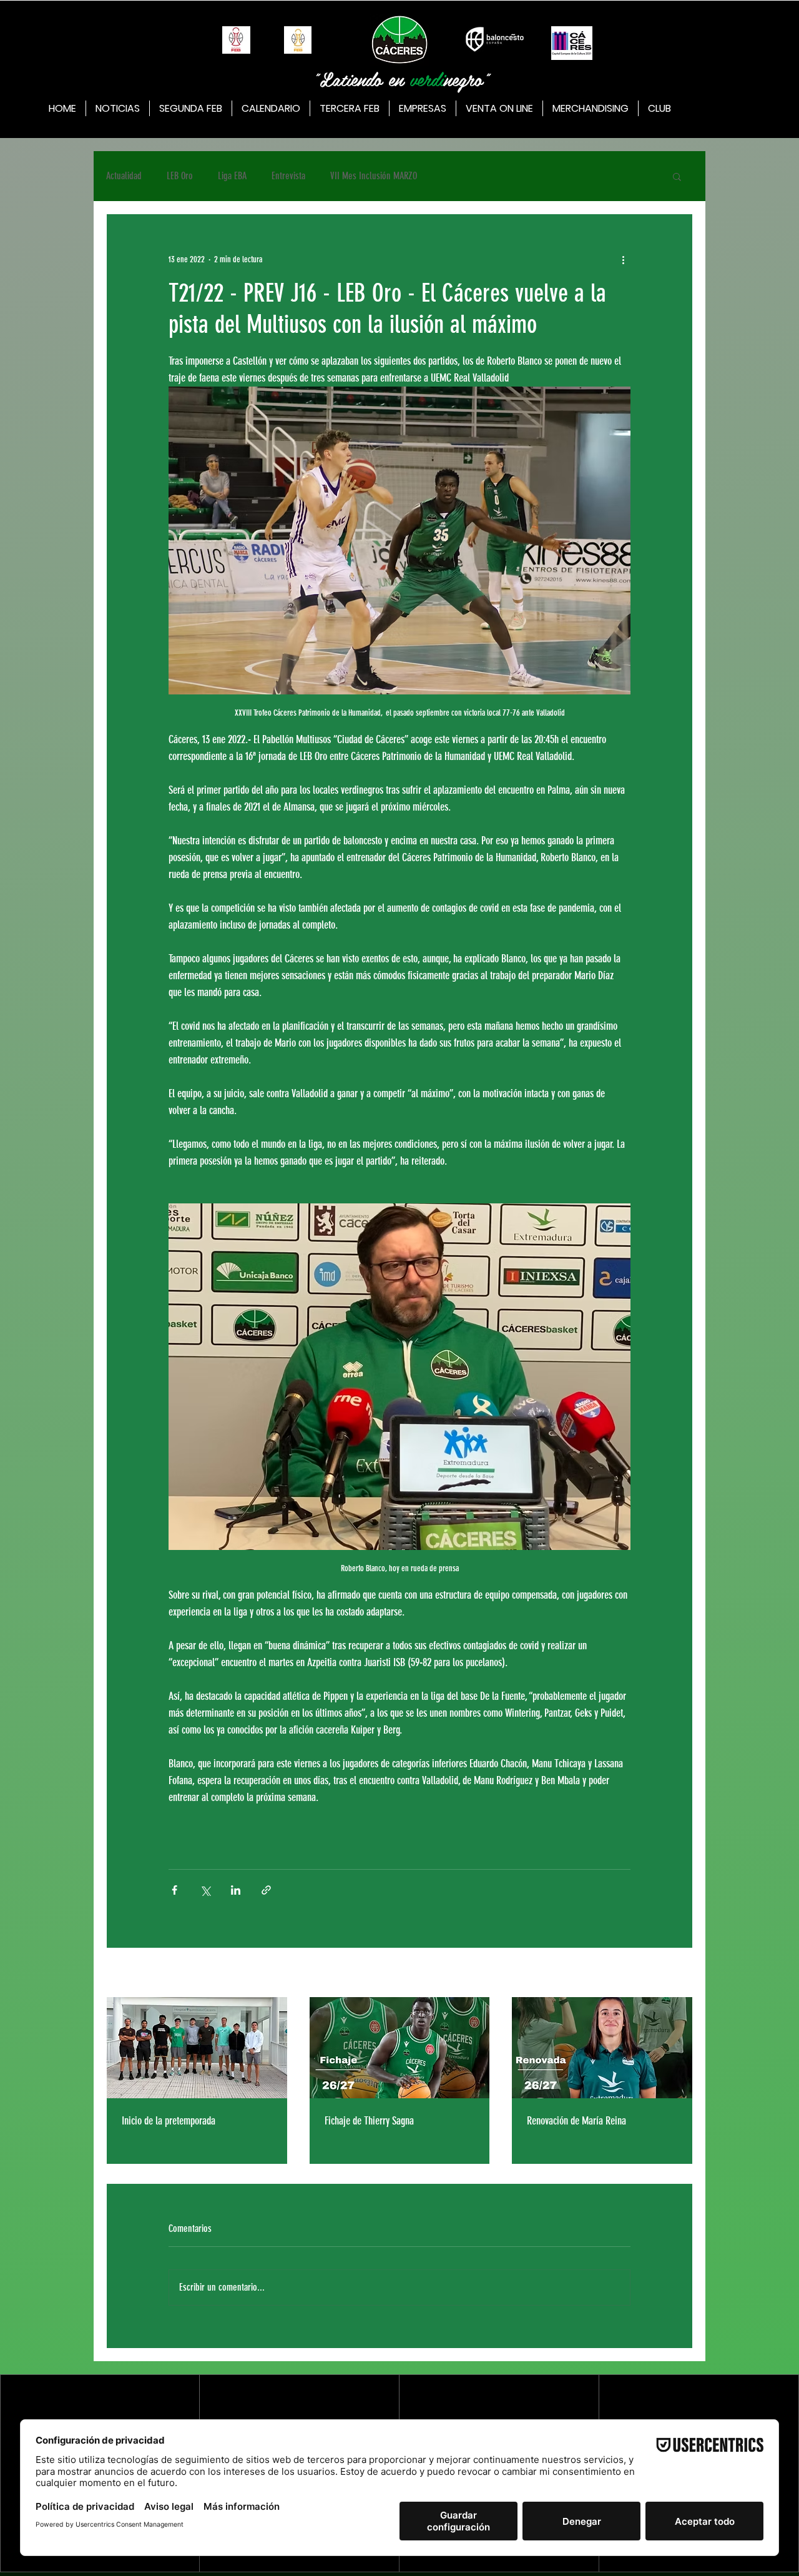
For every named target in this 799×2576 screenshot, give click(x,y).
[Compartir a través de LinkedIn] (236, 1890)
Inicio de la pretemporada (169, 2121)
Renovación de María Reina (576, 2121)
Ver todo (680, 1974)
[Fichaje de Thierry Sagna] (400, 2048)
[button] (677, 176)
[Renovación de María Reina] (602, 2048)
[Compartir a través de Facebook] (174, 1890)
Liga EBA (232, 176)
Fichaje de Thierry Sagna (369, 2121)
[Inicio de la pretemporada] (197, 2048)
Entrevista (288, 176)
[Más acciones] (623, 259)
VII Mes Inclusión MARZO (374, 176)
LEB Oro (180, 176)
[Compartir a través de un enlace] (266, 1890)
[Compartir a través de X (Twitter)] (205, 1890)
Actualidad (124, 176)
